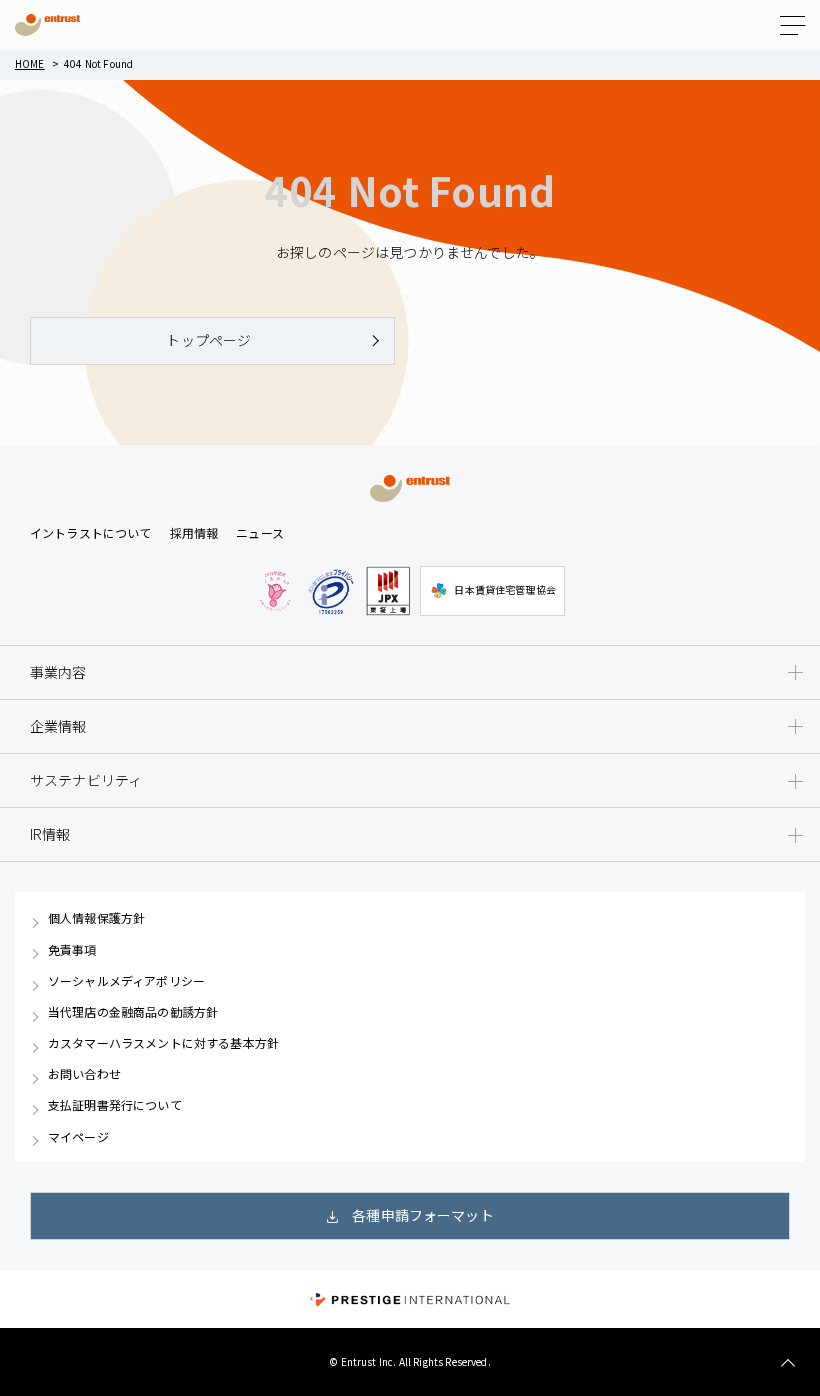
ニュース (260, 532)
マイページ (78, 1137)
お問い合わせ (84, 1074)
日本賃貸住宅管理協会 (505, 589)
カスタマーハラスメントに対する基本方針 (163, 1043)
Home (30, 63)
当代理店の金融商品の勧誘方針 (133, 1012)
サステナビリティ (86, 780)
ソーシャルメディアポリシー (126, 981)
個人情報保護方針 (96, 918)
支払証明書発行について (115, 1105)
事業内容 (58, 672)
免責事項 (72, 950)
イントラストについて (91, 532)
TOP (787, 1363)
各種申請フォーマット (423, 1215)
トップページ (208, 340)
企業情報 (58, 726)
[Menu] (792, 25)
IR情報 (50, 834)
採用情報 (194, 532)
